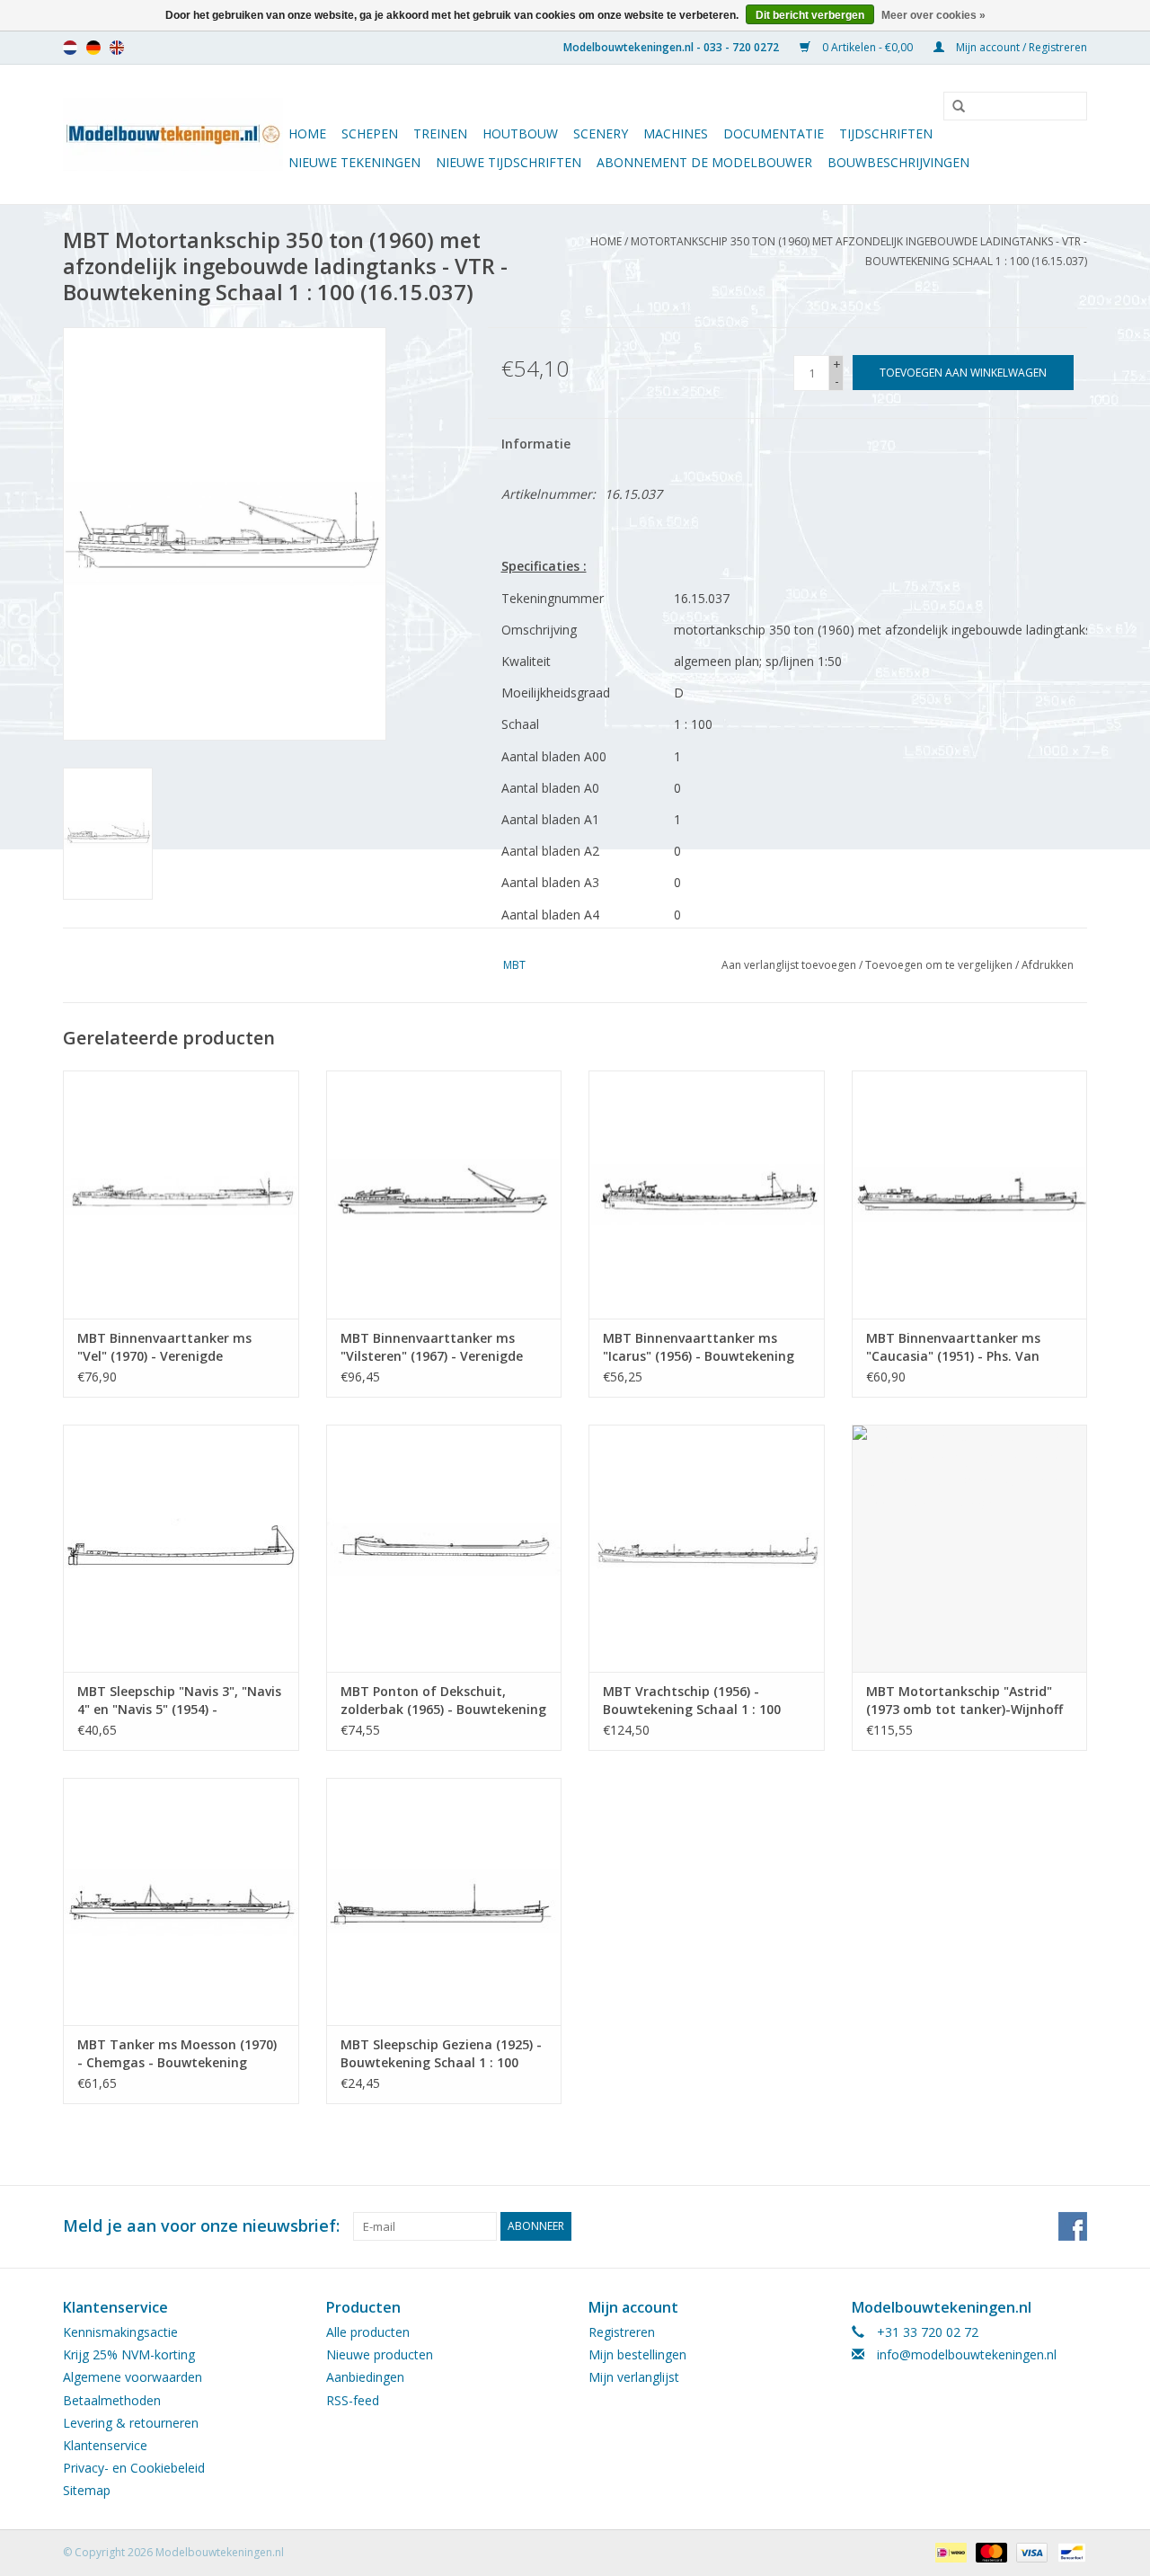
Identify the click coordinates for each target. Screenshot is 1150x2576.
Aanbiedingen (365, 2377)
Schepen (370, 133)
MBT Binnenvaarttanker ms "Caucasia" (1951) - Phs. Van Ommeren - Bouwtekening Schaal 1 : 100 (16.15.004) (953, 1347)
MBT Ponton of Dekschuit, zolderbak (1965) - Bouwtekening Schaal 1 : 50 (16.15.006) (443, 1701)
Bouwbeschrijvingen (898, 162)
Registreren (622, 2332)
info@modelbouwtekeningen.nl (967, 2354)
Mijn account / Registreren (1020, 47)
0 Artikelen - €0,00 (867, 47)
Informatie (536, 444)
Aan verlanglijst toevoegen (789, 965)
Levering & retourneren (131, 2423)
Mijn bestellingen (637, 2354)
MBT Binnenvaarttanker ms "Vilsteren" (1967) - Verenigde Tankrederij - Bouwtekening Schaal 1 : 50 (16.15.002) (432, 1347)
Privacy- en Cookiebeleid (134, 2468)
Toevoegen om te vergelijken (940, 965)
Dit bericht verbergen (810, 15)
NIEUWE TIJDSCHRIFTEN (509, 162)
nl (70, 48)
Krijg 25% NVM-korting (129, 2354)
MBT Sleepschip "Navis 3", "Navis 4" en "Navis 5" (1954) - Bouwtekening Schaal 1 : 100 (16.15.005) (179, 1701)
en (117, 48)
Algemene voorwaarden (133, 2377)
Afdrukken (1048, 965)
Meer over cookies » (933, 15)
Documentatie (774, 133)
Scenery (601, 133)
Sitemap (87, 2490)
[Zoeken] (952, 107)
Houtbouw (520, 133)
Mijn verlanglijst (634, 2377)
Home (307, 133)
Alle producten (368, 2332)
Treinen (440, 133)
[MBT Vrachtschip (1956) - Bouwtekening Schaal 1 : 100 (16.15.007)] (707, 1548)
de (93, 48)
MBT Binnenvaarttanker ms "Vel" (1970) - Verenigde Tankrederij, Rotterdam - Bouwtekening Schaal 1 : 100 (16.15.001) (166, 1347)
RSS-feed (353, 2400)
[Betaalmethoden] (949, 2551)
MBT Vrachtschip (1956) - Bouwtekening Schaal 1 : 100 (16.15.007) (692, 1701)
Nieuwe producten (380, 2354)
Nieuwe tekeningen (354, 162)
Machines (676, 133)
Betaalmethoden (112, 2400)
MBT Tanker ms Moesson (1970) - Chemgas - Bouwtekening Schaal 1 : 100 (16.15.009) (177, 2054)
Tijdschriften (886, 133)
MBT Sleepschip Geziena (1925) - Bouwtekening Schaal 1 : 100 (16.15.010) (441, 2054)
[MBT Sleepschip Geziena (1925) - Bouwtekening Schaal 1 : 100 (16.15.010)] (444, 1901)
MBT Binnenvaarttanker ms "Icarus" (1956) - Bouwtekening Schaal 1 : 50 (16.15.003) (699, 1347)
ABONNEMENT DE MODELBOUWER (704, 162)
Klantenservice (105, 2445)
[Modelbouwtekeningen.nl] (173, 134)
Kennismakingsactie (120, 2332)
